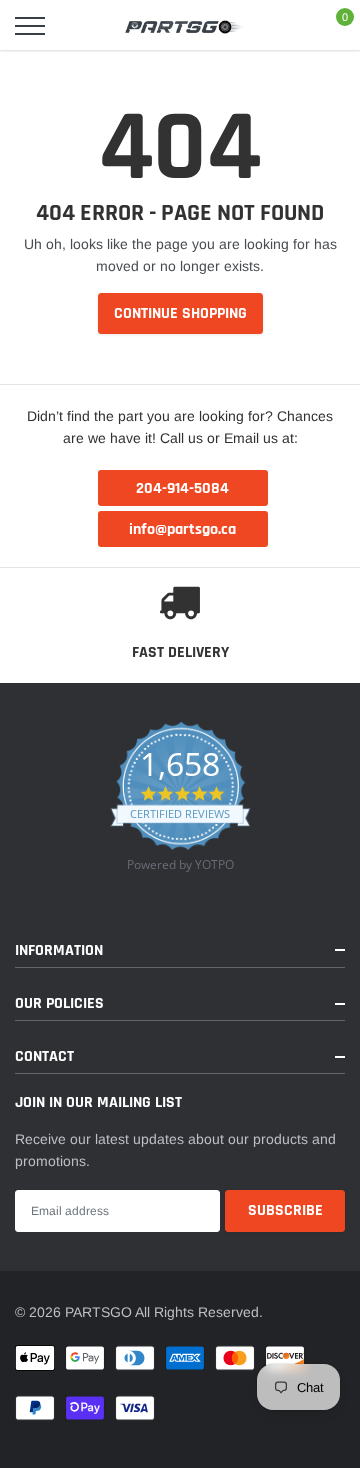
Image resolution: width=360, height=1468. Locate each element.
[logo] (185, 26)
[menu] (30, 26)
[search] (77, 26)
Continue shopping (180, 313)
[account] (289, 26)
